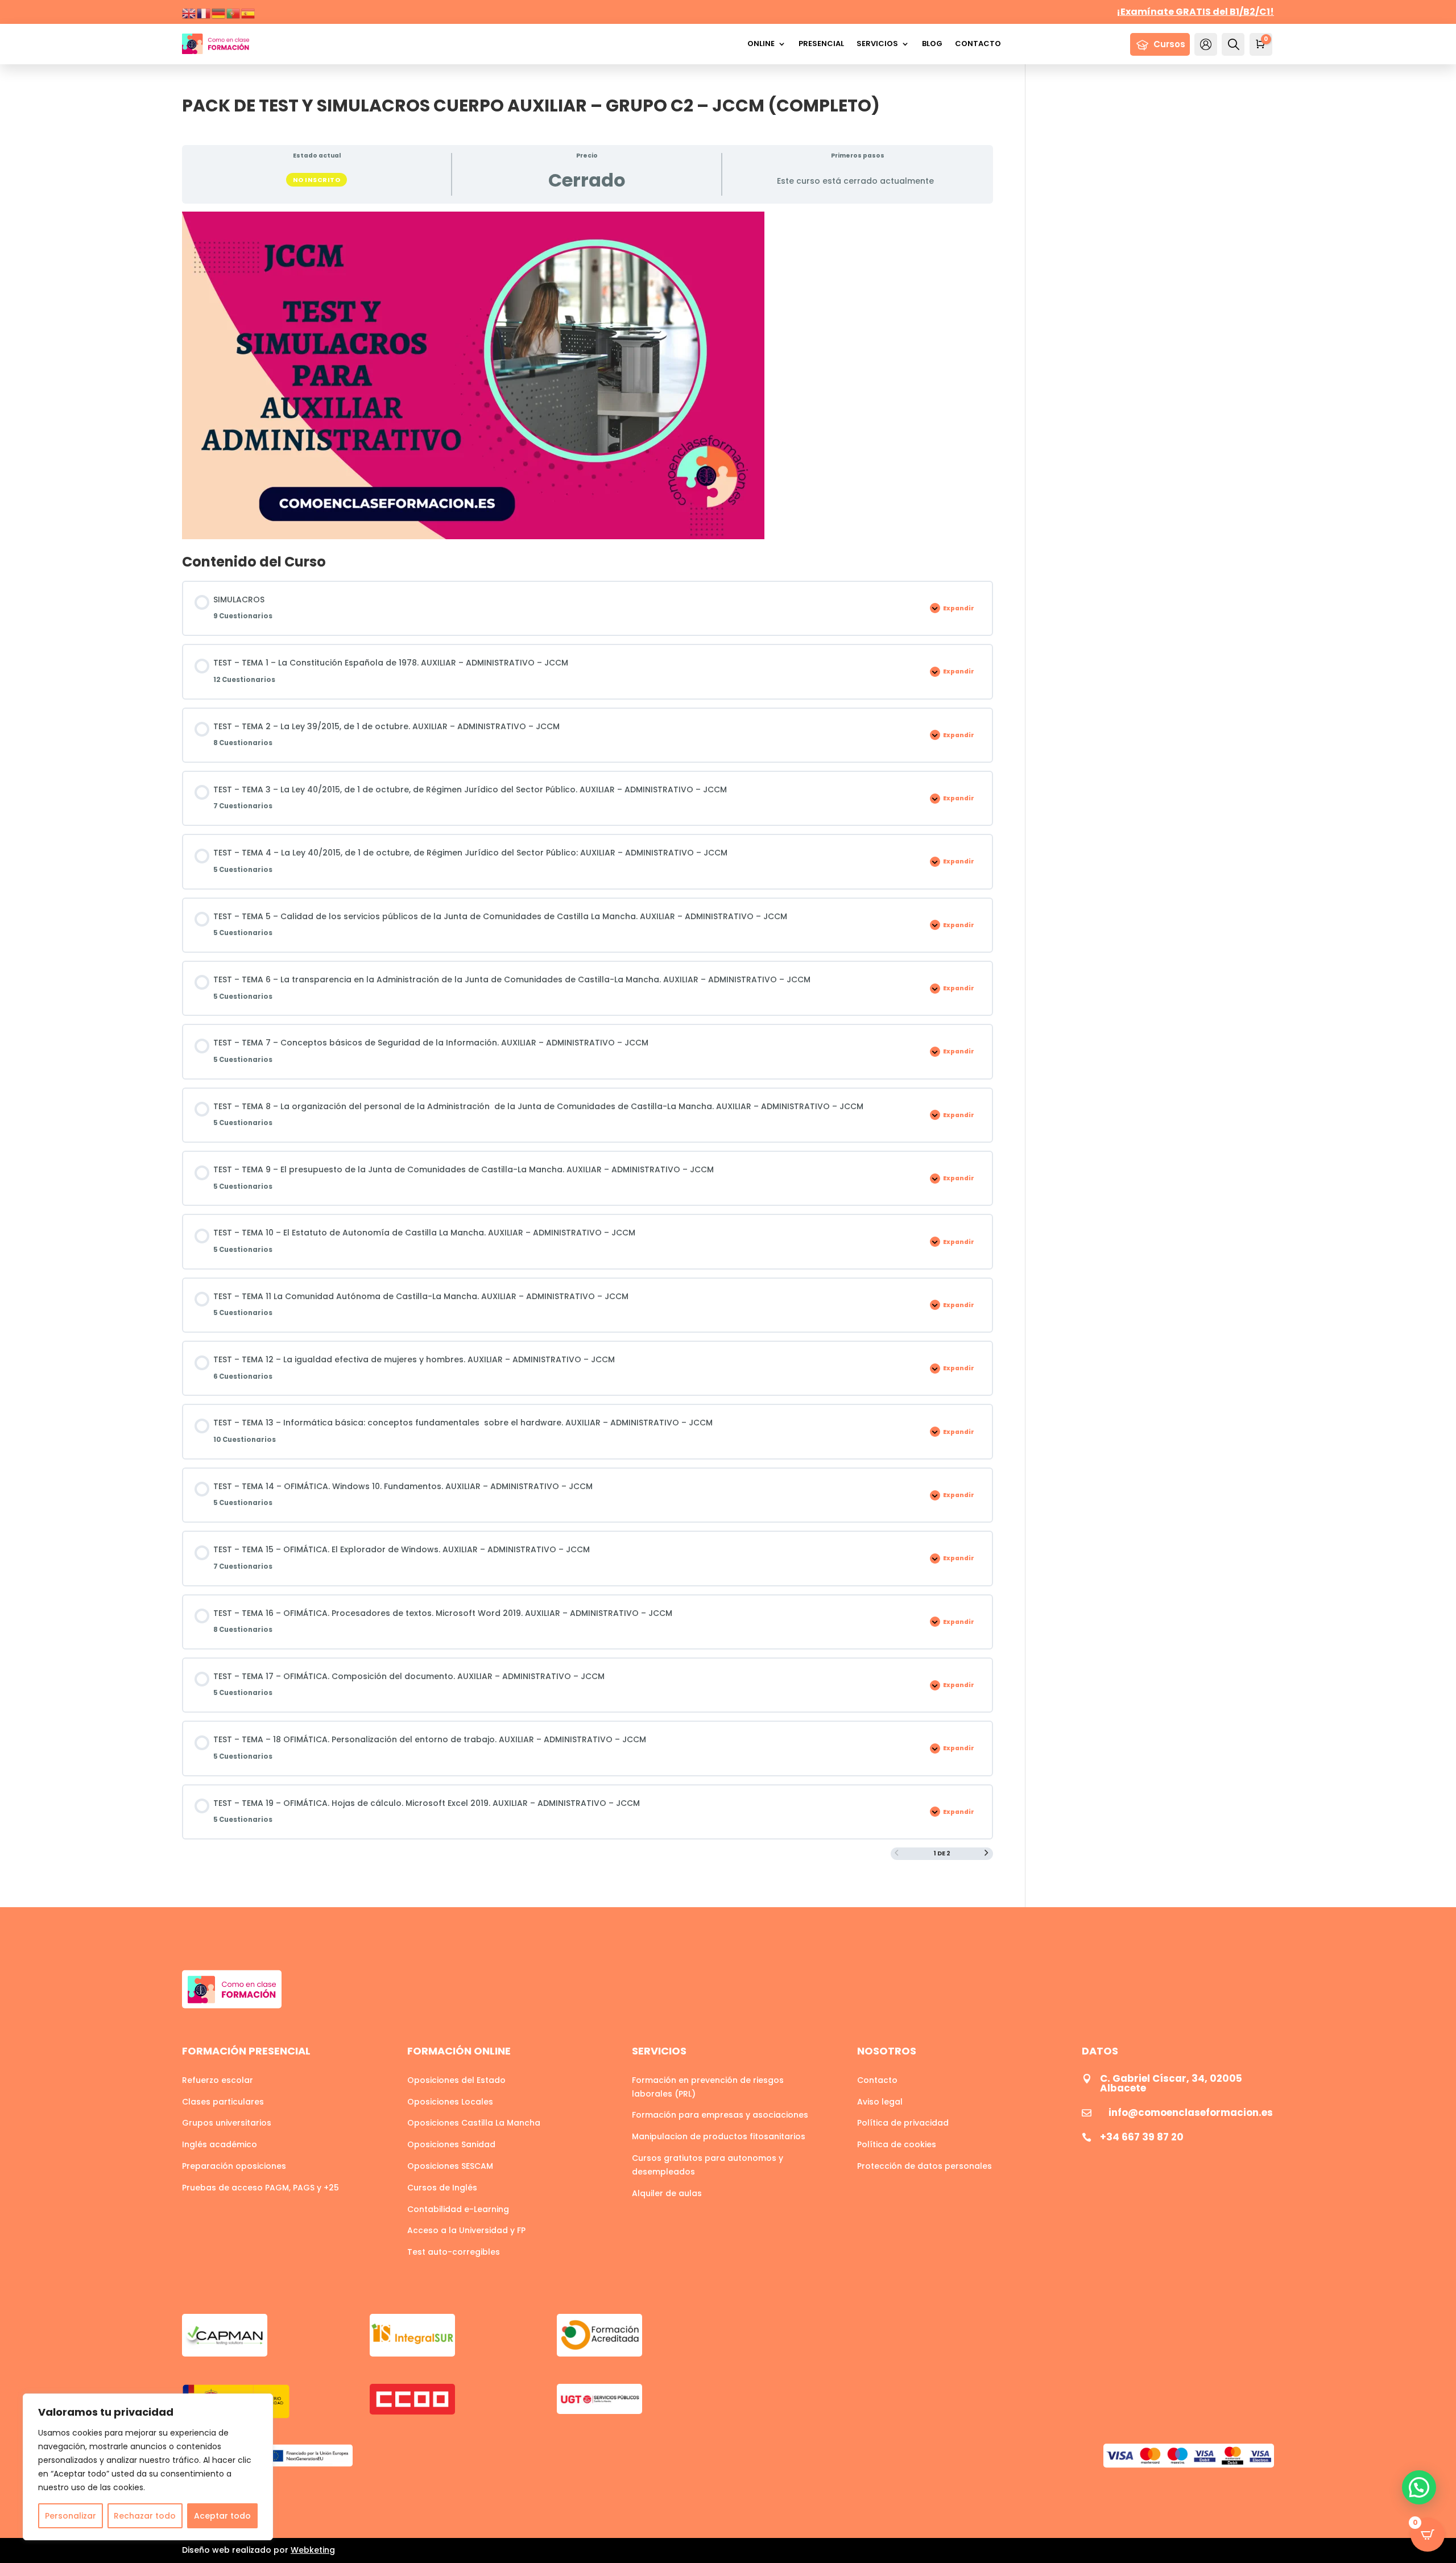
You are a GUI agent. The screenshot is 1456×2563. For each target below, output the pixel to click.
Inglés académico (220, 2144)
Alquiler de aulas (667, 2193)
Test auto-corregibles (454, 2252)
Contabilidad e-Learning (458, 2209)
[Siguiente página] (986, 1854)
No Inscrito (317, 180)
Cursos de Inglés (442, 2188)
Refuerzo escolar (218, 2080)
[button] (1419, 2487)
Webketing (313, 2550)
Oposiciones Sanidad (451, 2144)
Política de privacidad (903, 2123)
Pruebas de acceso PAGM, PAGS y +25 (260, 2188)
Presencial (821, 44)
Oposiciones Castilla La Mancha (474, 2123)
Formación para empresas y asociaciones (720, 2115)
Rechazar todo (145, 2516)
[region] (148, 2467)
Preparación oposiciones (234, 2166)
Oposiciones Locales (450, 2102)
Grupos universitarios (227, 2123)
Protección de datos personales (925, 2166)
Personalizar (71, 2516)
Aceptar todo (222, 2516)
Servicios (877, 44)
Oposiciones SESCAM (450, 2166)
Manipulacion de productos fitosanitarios (719, 2136)
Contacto (978, 44)
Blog (932, 44)
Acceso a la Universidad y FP (466, 2230)
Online (761, 44)
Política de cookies (897, 2144)
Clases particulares (223, 2102)
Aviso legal (880, 2102)
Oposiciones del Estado (456, 2080)
